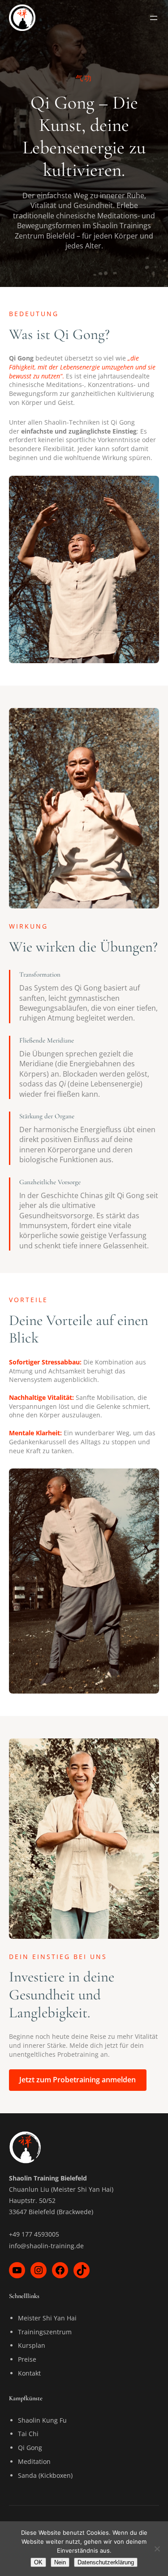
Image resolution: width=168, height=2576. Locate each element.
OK (38, 2562)
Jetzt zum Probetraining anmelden (78, 2080)
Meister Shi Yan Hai (47, 2318)
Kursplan (32, 2345)
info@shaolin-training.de (46, 2246)
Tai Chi (28, 2434)
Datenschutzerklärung (106, 2562)
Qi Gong (30, 2448)
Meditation (34, 2461)
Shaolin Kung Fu (42, 2420)
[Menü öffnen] (154, 18)
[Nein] (157, 2549)
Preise (27, 2359)
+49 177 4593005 (34, 2234)
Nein (60, 2562)
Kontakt (29, 2373)
